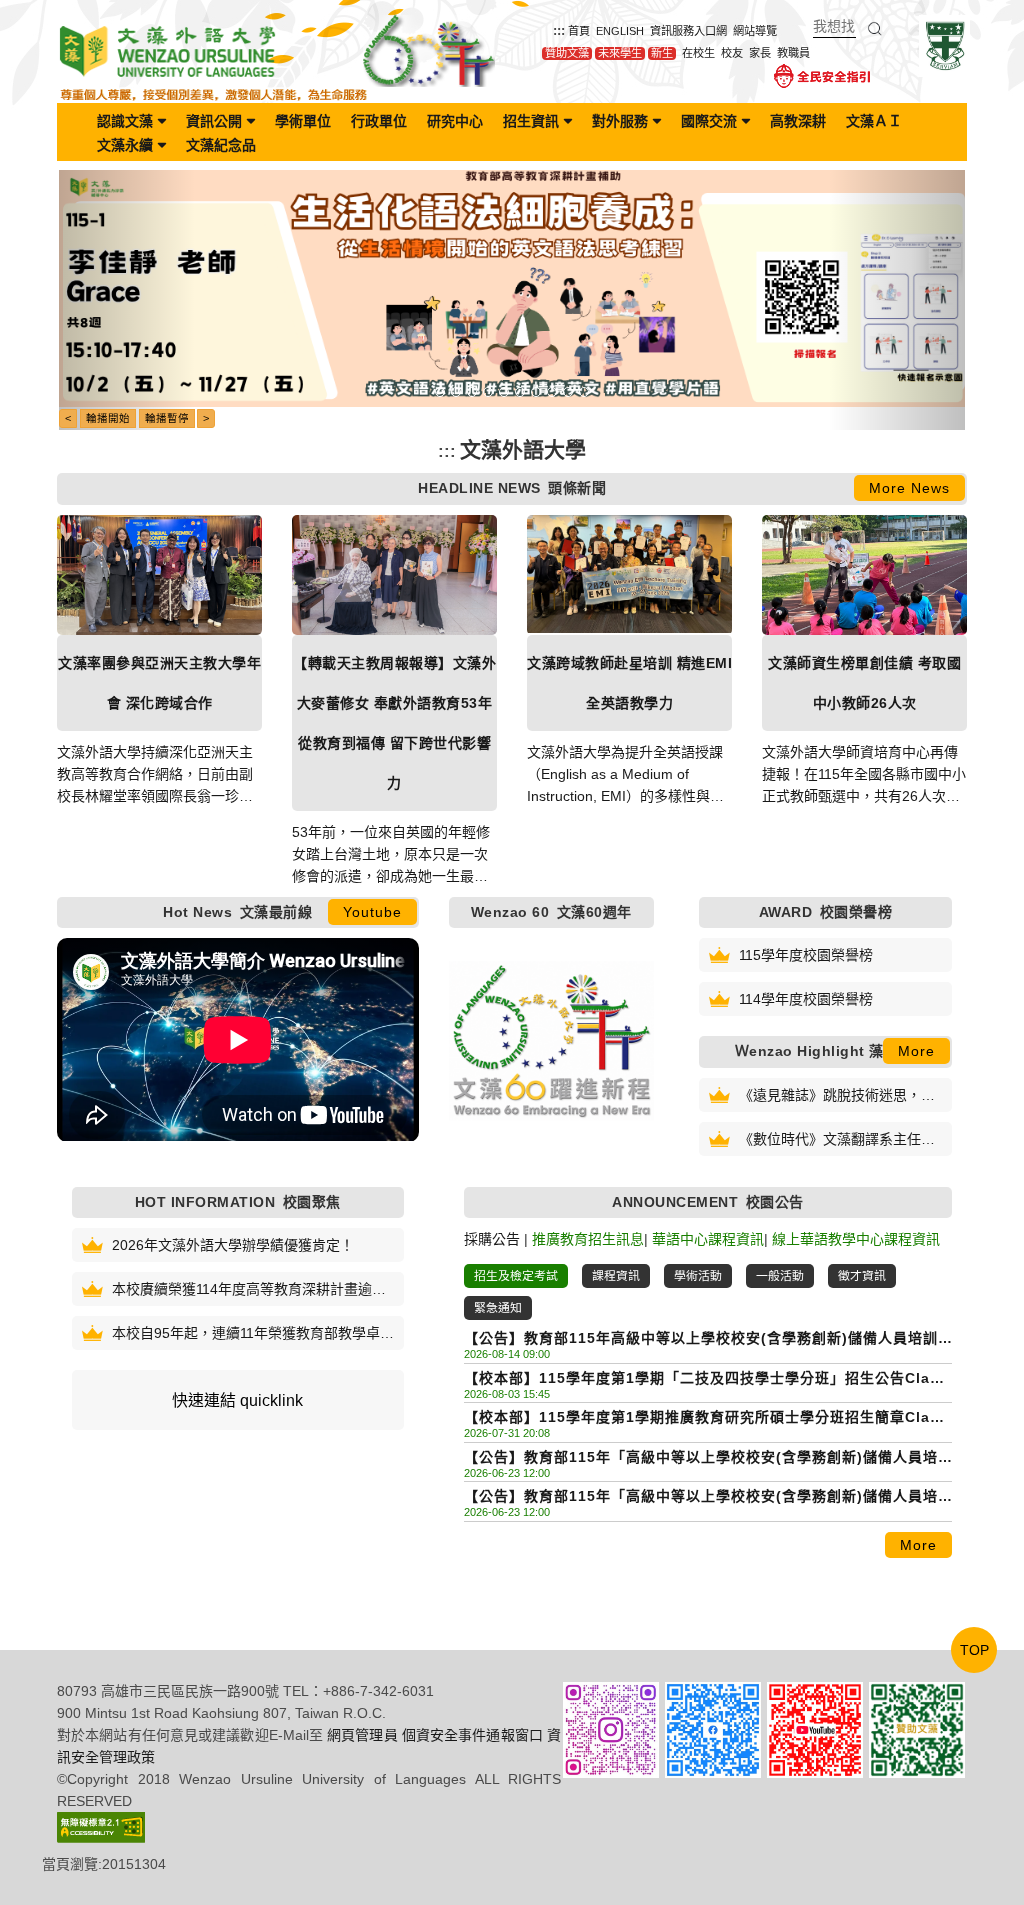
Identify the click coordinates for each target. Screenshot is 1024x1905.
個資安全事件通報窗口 (472, 1735)
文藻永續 (125, 145)
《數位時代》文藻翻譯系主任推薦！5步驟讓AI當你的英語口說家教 (840, 1140)
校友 (732, 53)
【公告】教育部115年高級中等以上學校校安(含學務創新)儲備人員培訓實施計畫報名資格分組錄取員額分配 (701, 1339)
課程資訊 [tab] (616, 1276)
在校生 (698, 53)
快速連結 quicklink (237, 1400)
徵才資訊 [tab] (862, 1276)
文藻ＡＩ (874, 121)
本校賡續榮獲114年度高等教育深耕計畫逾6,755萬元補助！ (242, 1290)
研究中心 (455, 121)
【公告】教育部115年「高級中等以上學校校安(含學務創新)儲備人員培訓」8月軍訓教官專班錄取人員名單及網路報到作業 (701, 1458)
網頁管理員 (362, 1735)
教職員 (793, 53)
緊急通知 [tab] (498, 1308)
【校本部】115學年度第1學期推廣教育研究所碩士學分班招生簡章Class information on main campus (706, 1418)
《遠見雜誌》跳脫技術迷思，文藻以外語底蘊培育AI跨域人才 (837, 1096)
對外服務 (620, 121)
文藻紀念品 (221, 145)
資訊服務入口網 (688, 31)
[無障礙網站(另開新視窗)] (101, 1826)
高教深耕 (798, 121)
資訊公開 (214, 121)
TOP (974, 1650)
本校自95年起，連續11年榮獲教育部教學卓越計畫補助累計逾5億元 (253, 1334)
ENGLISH (620, 31)
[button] (127, 300)
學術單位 (303, 121)
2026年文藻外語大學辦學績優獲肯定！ (233, 1245)
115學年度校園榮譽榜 (806, 955)
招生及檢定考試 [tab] (516, 1276)
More (916, 1051)
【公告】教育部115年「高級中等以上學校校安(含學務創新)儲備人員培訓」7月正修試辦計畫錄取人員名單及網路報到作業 (701, 1497)
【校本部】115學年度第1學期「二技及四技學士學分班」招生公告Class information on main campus (706, 1379)
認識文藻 (125, 121)
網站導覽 (755, 31)
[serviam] (944, 45)
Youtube (372, 912)
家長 (760, 53)
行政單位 (379, 121)
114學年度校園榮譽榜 (806, 999)
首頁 (579, 31)
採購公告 (492, 1239)
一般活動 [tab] (780, 1276)
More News (909, 488)
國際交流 (709, 121)
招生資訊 (531, 121)
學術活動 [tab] (698, 1276)
